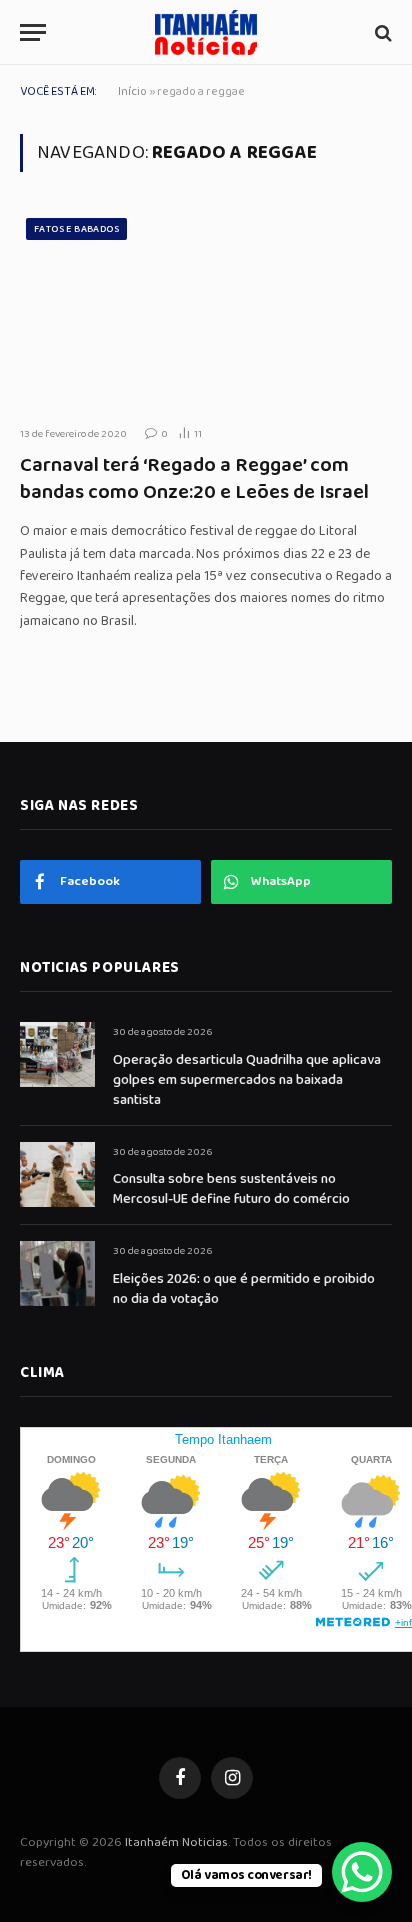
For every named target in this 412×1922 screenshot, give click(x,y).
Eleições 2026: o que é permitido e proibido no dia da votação (244, 1289)
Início (132, 91)
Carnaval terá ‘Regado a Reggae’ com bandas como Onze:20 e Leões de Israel (194, 478)
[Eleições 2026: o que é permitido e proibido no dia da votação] (57, 1273)
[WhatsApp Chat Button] (362, 1872)
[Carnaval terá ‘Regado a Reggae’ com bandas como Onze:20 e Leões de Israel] (206, 311)
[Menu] (33, 32)
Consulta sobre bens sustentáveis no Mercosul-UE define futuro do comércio (231, 1189)
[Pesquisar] (381, 32)
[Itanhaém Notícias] (206, 32)
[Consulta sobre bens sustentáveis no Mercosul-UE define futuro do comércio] (57, 1174)
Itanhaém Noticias (176, 1842)
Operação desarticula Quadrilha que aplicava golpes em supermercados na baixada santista (247, 1080)
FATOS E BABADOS (76, 229)
